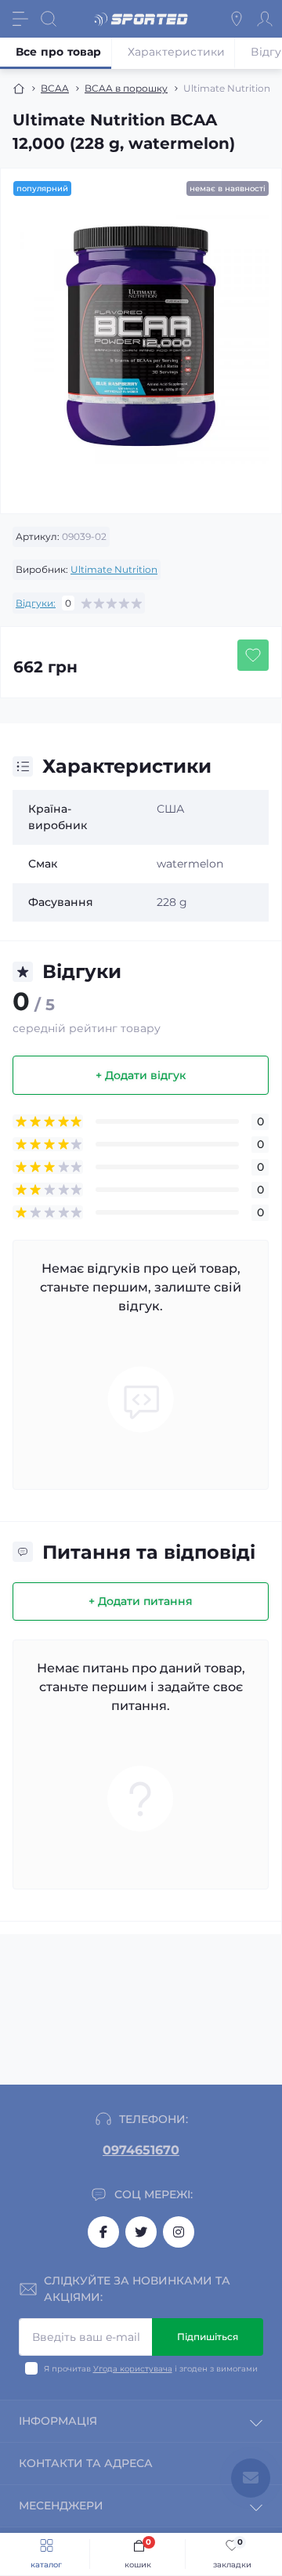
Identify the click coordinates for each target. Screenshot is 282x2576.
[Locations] (237, 19)
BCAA (55, 88)
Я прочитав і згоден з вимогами (151, 2369)
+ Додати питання (141, 1601)
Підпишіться (208, 2337)
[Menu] (20, 19)
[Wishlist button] (253, 655)
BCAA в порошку (126, 88)
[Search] (49, 19)
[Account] (265, 19)
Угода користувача (133, 2369)
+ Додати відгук (141, 1075)
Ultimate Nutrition (114, 569)
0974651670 (141, 2150)
